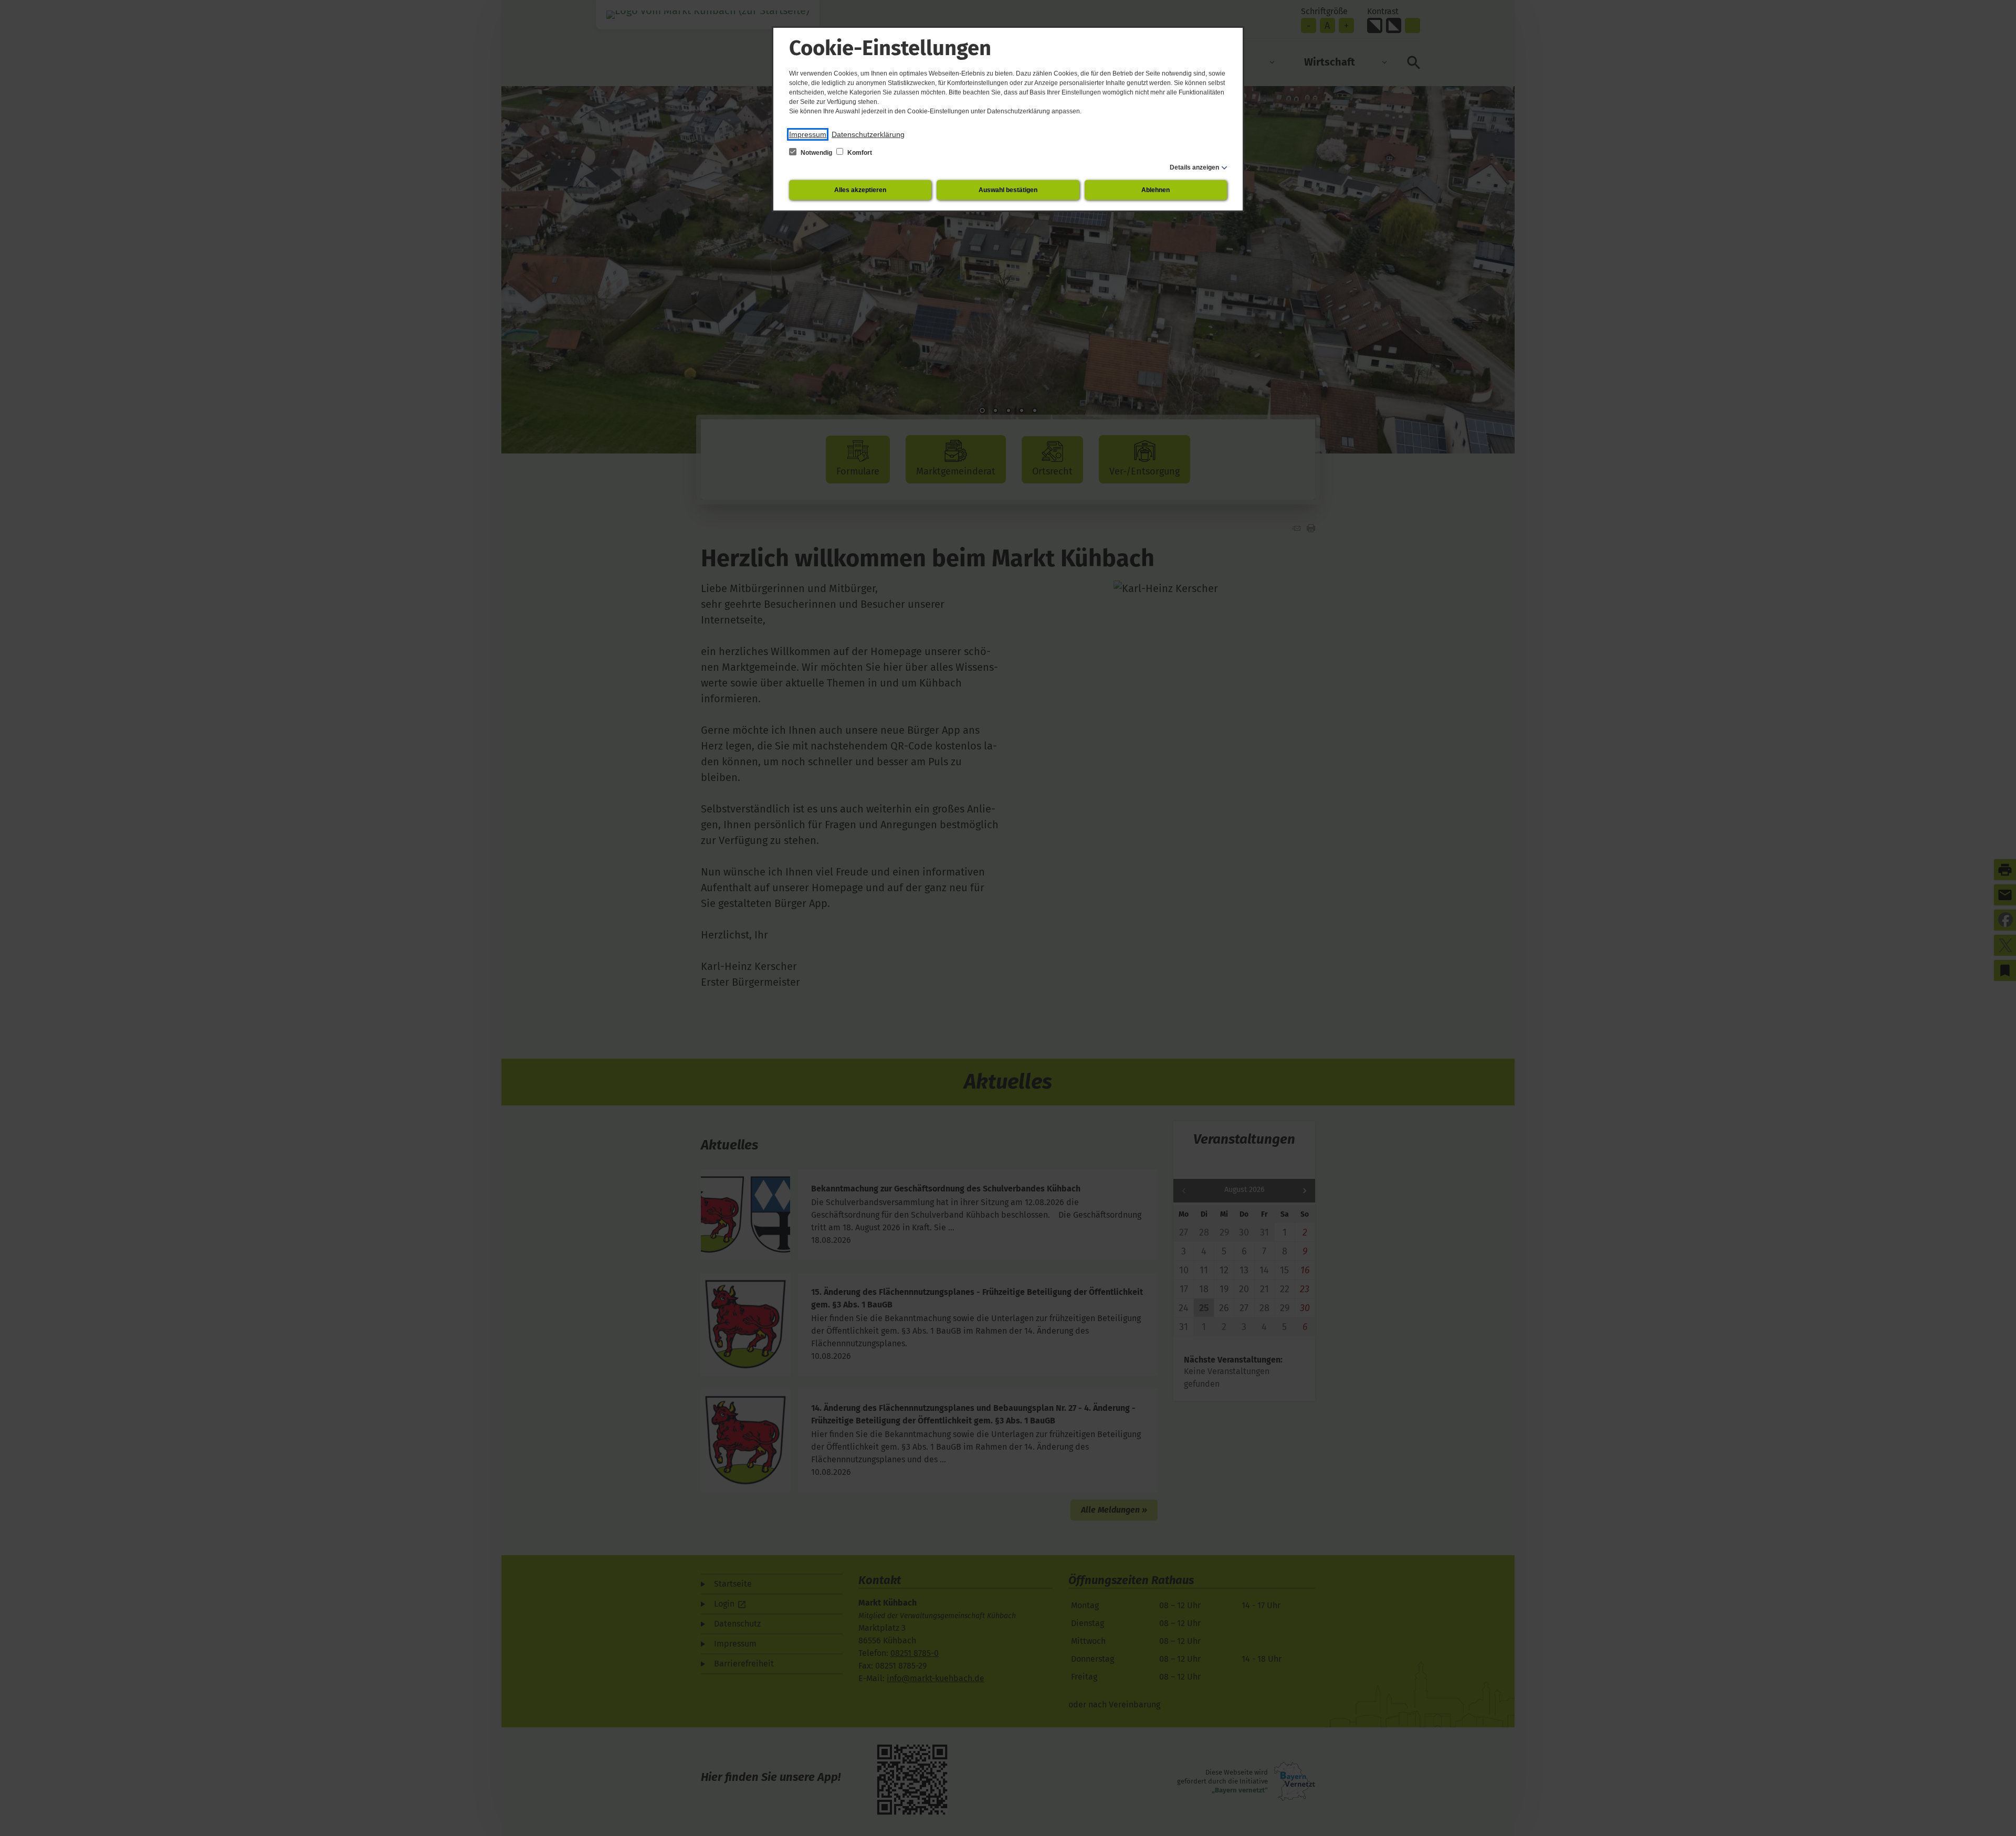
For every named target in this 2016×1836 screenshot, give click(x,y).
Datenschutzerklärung (868, 134)
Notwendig (816, 153)
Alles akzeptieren (860, 190)
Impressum (808, 134)
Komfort (859, 153)
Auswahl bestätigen (1008, 190)
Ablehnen (1156, 190)
